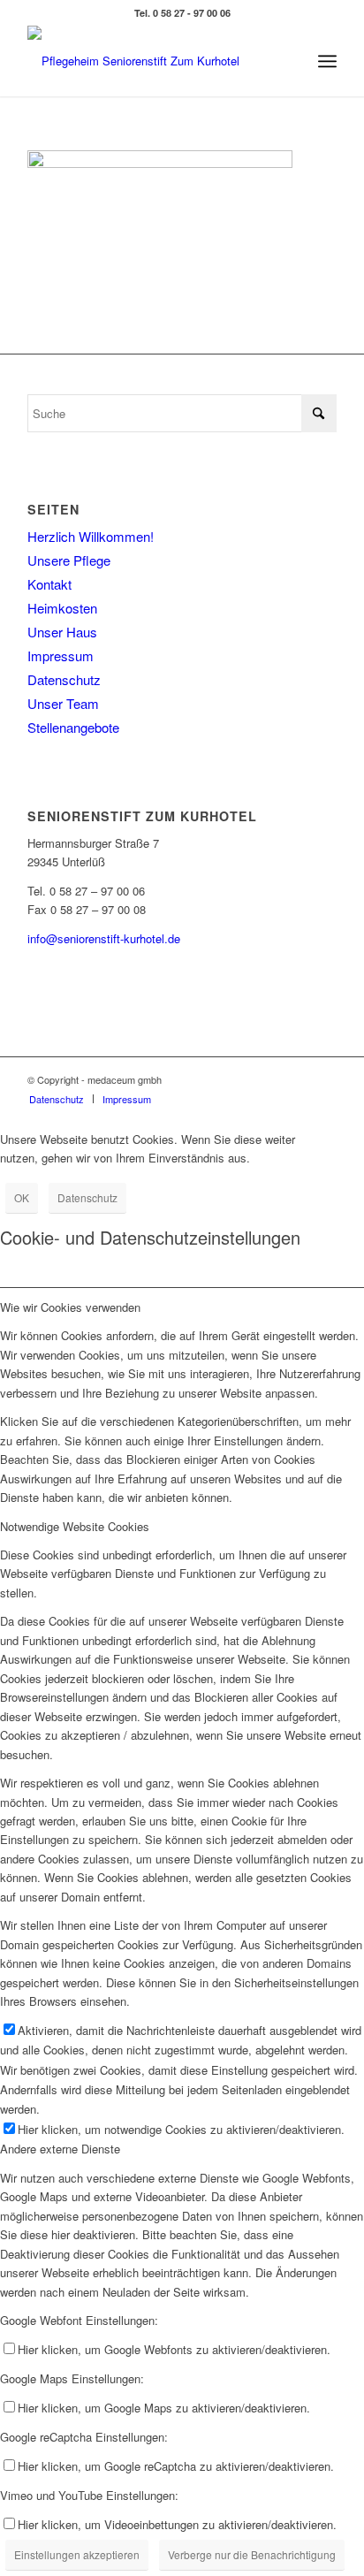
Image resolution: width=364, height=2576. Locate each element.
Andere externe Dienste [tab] (60, 2149)
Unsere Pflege (69, 560)
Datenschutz (64, 679)
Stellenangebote (73, 727)
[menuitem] (327, 61)
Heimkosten (62, 608)
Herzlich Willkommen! (91, 536)
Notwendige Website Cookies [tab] (75, 1526)
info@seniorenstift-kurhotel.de (104, 938)
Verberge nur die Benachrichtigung (252, 2554)
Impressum (61, 655)
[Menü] (327, 61)
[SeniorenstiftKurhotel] (151, 61)
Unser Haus (62, 632)
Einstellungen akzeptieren (77, 2554)
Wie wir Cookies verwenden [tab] (70, 1307)
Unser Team (63, 703)
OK (22, 1197)
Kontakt (49, 584)
